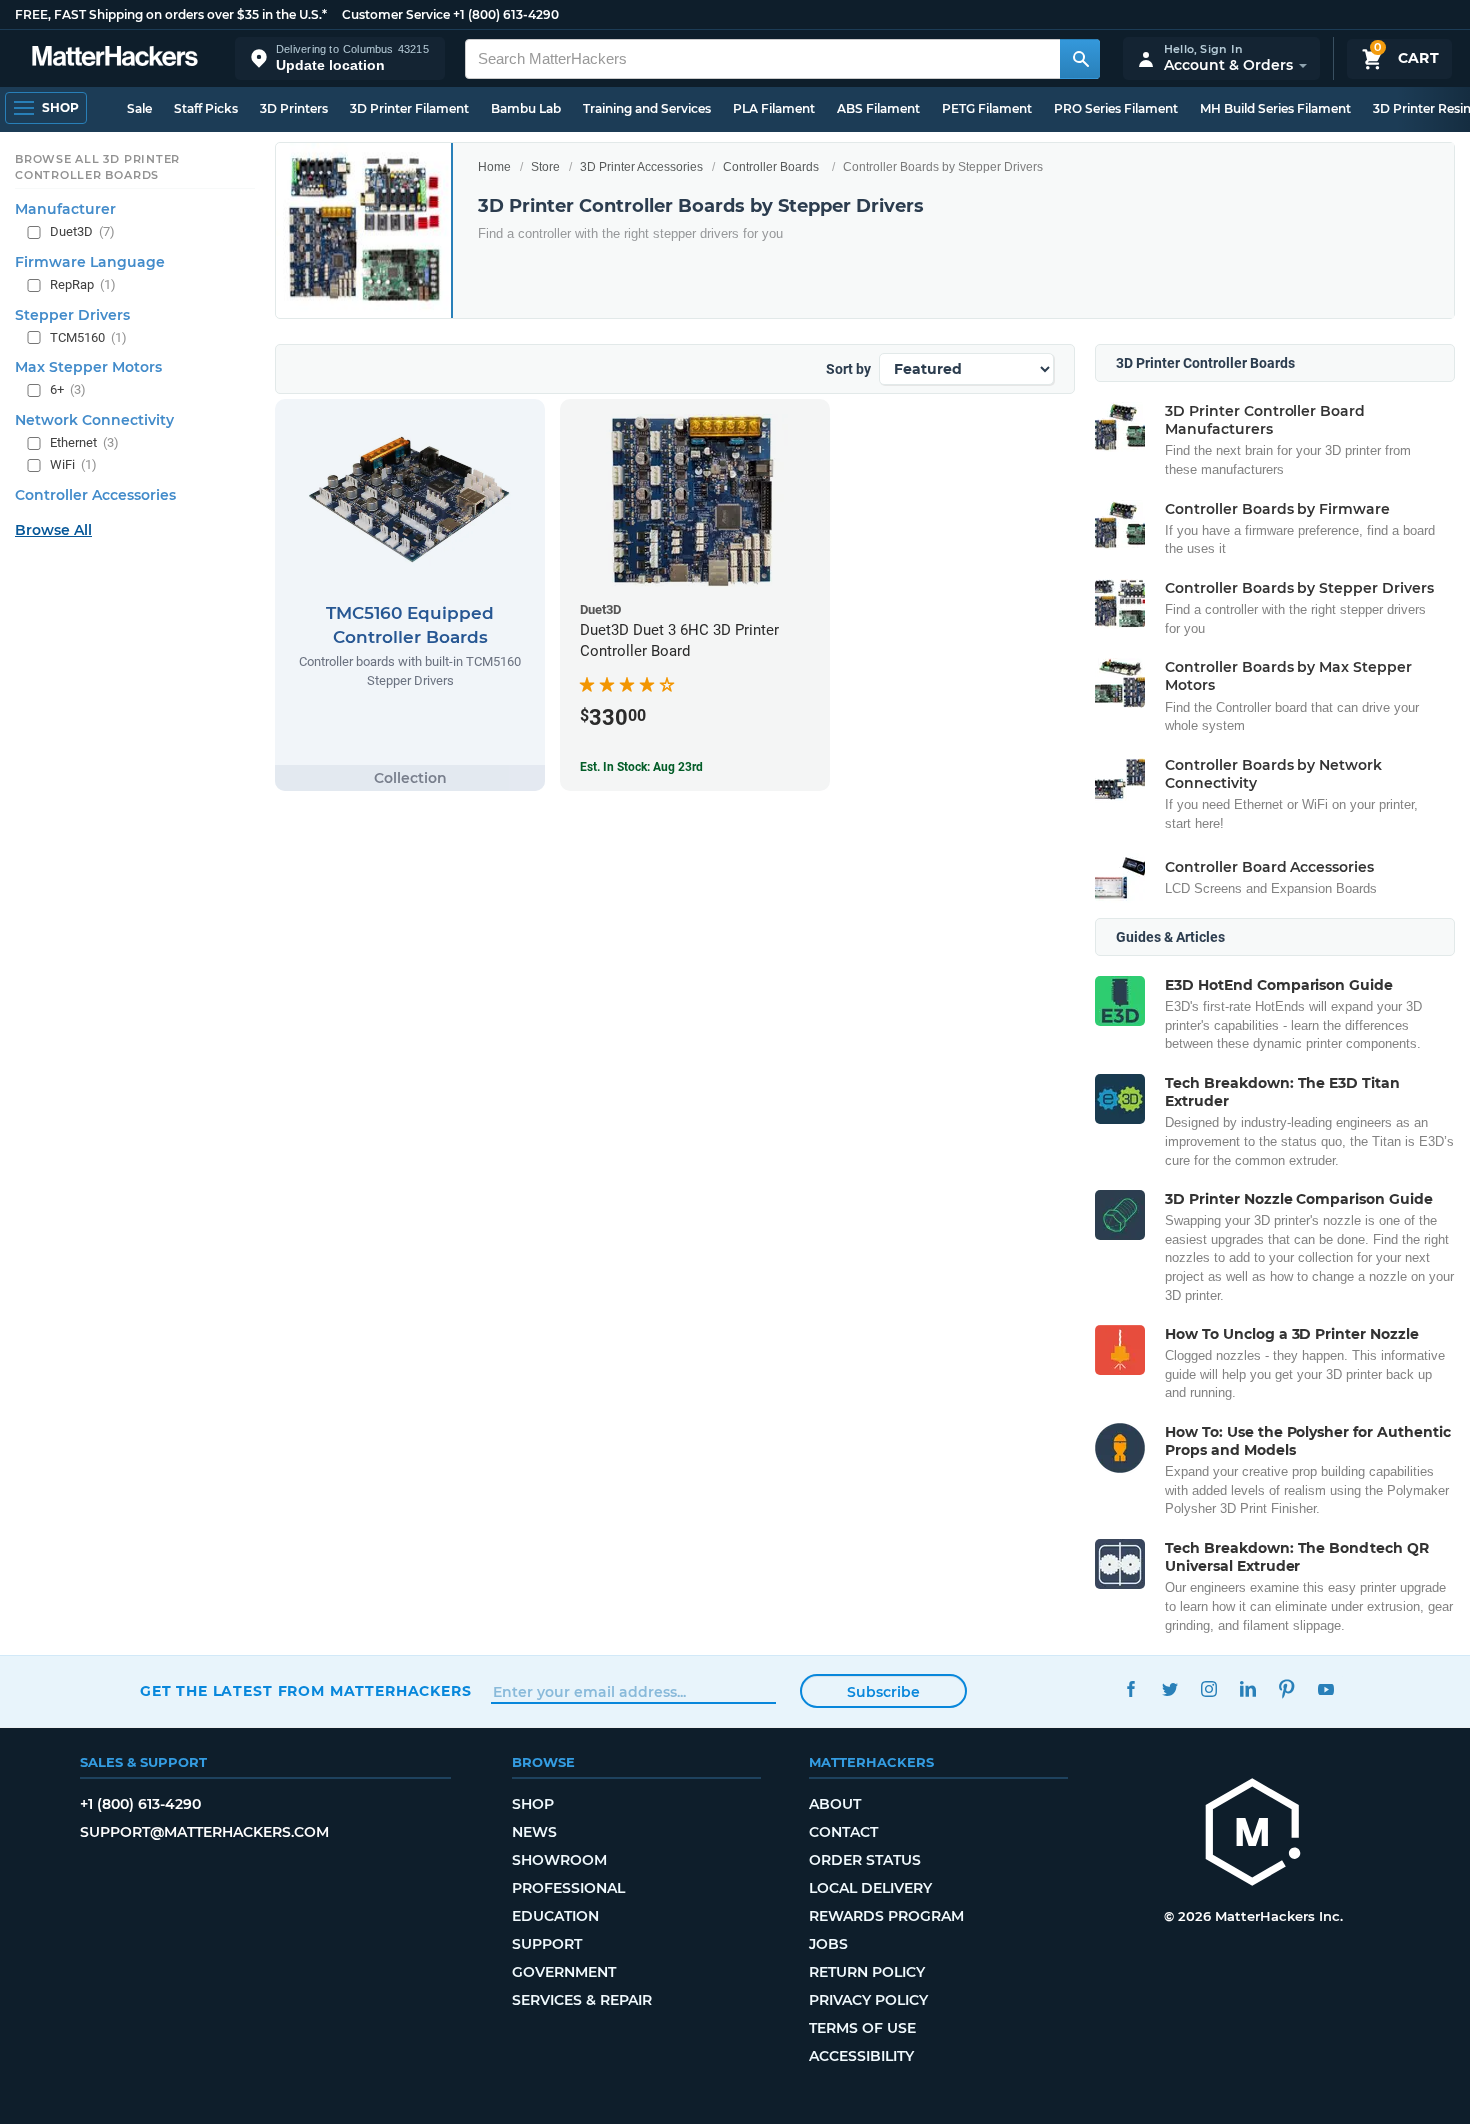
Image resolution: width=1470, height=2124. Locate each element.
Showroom (559, 1860)
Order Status (865, 1860)
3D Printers (294, 108)
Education (555, 1916)
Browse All (53, 530)
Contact (843, 1832)
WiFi (73, 464)
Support (547, 1944)
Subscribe (883, 1692)
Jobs (828, 1944)
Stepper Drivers (72, 315)
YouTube (1325, 1688)
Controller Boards (771, 167)
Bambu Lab (526, 108)
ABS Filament (878, 108)
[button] (340, 58)
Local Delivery (870, 1888)
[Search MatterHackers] (1080, 59)
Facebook (1130, 1688)
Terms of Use (862, 2028)
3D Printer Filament (409, 108)
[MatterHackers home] (115, 58)
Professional (568, 1888)
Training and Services (647, 108)
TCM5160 (88, 337)
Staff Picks (206, 108)
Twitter (1169, 1688)
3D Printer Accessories (641, 167)
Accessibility (861, 2056)
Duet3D (82, 231)
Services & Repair (582, 2000)
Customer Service (396, 14)
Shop (533, 1804)
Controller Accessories (95, 495)
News (534, 1832)
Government (564, 1972)
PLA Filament (774, 108)
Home (494, 167)
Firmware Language (90, 262)
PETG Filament (987, 108)
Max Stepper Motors (88, 367)
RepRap (83, 284)
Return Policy (867, 1972)
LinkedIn (1247, 1688)
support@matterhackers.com (204, 1832)
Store (545, 167)
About (835, 1804)
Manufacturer (65, 209)
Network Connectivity (94, 420)
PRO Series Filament (1116, 108)
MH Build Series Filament (1275, 108)
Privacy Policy (868, 2000)
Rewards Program (886, 1916)
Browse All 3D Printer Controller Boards (97, 167)
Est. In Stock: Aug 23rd (641, 767)
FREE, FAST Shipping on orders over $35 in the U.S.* (171, 14)
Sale (139, 108)
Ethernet (84, 442)
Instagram (1208, 1688)
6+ (68, 389)
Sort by (848, 369)
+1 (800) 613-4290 (506, 14)
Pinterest (1286, 1688)
